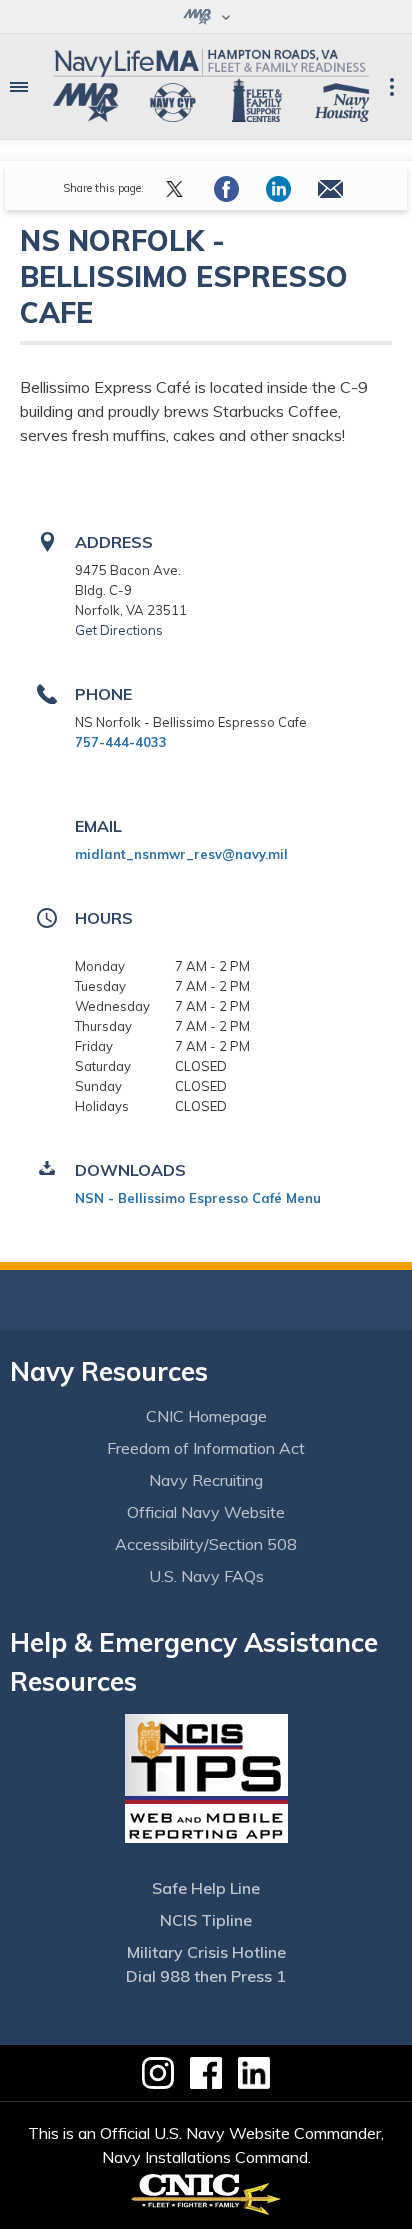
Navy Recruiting (206, 1480)
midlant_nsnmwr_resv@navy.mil (181, 854)
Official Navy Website (206, 1512)
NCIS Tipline (206, 1920)
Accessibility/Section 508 (206, 1544)
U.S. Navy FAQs (206, 1576)
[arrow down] (206, 16)
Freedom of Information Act (206, 1448)
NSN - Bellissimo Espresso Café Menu (198, 1198)
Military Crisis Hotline (206, 1952)
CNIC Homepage (206, 1416)
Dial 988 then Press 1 (206, 1976)
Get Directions (119, 630)
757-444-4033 (121, 742)
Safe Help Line (206, 1888)
